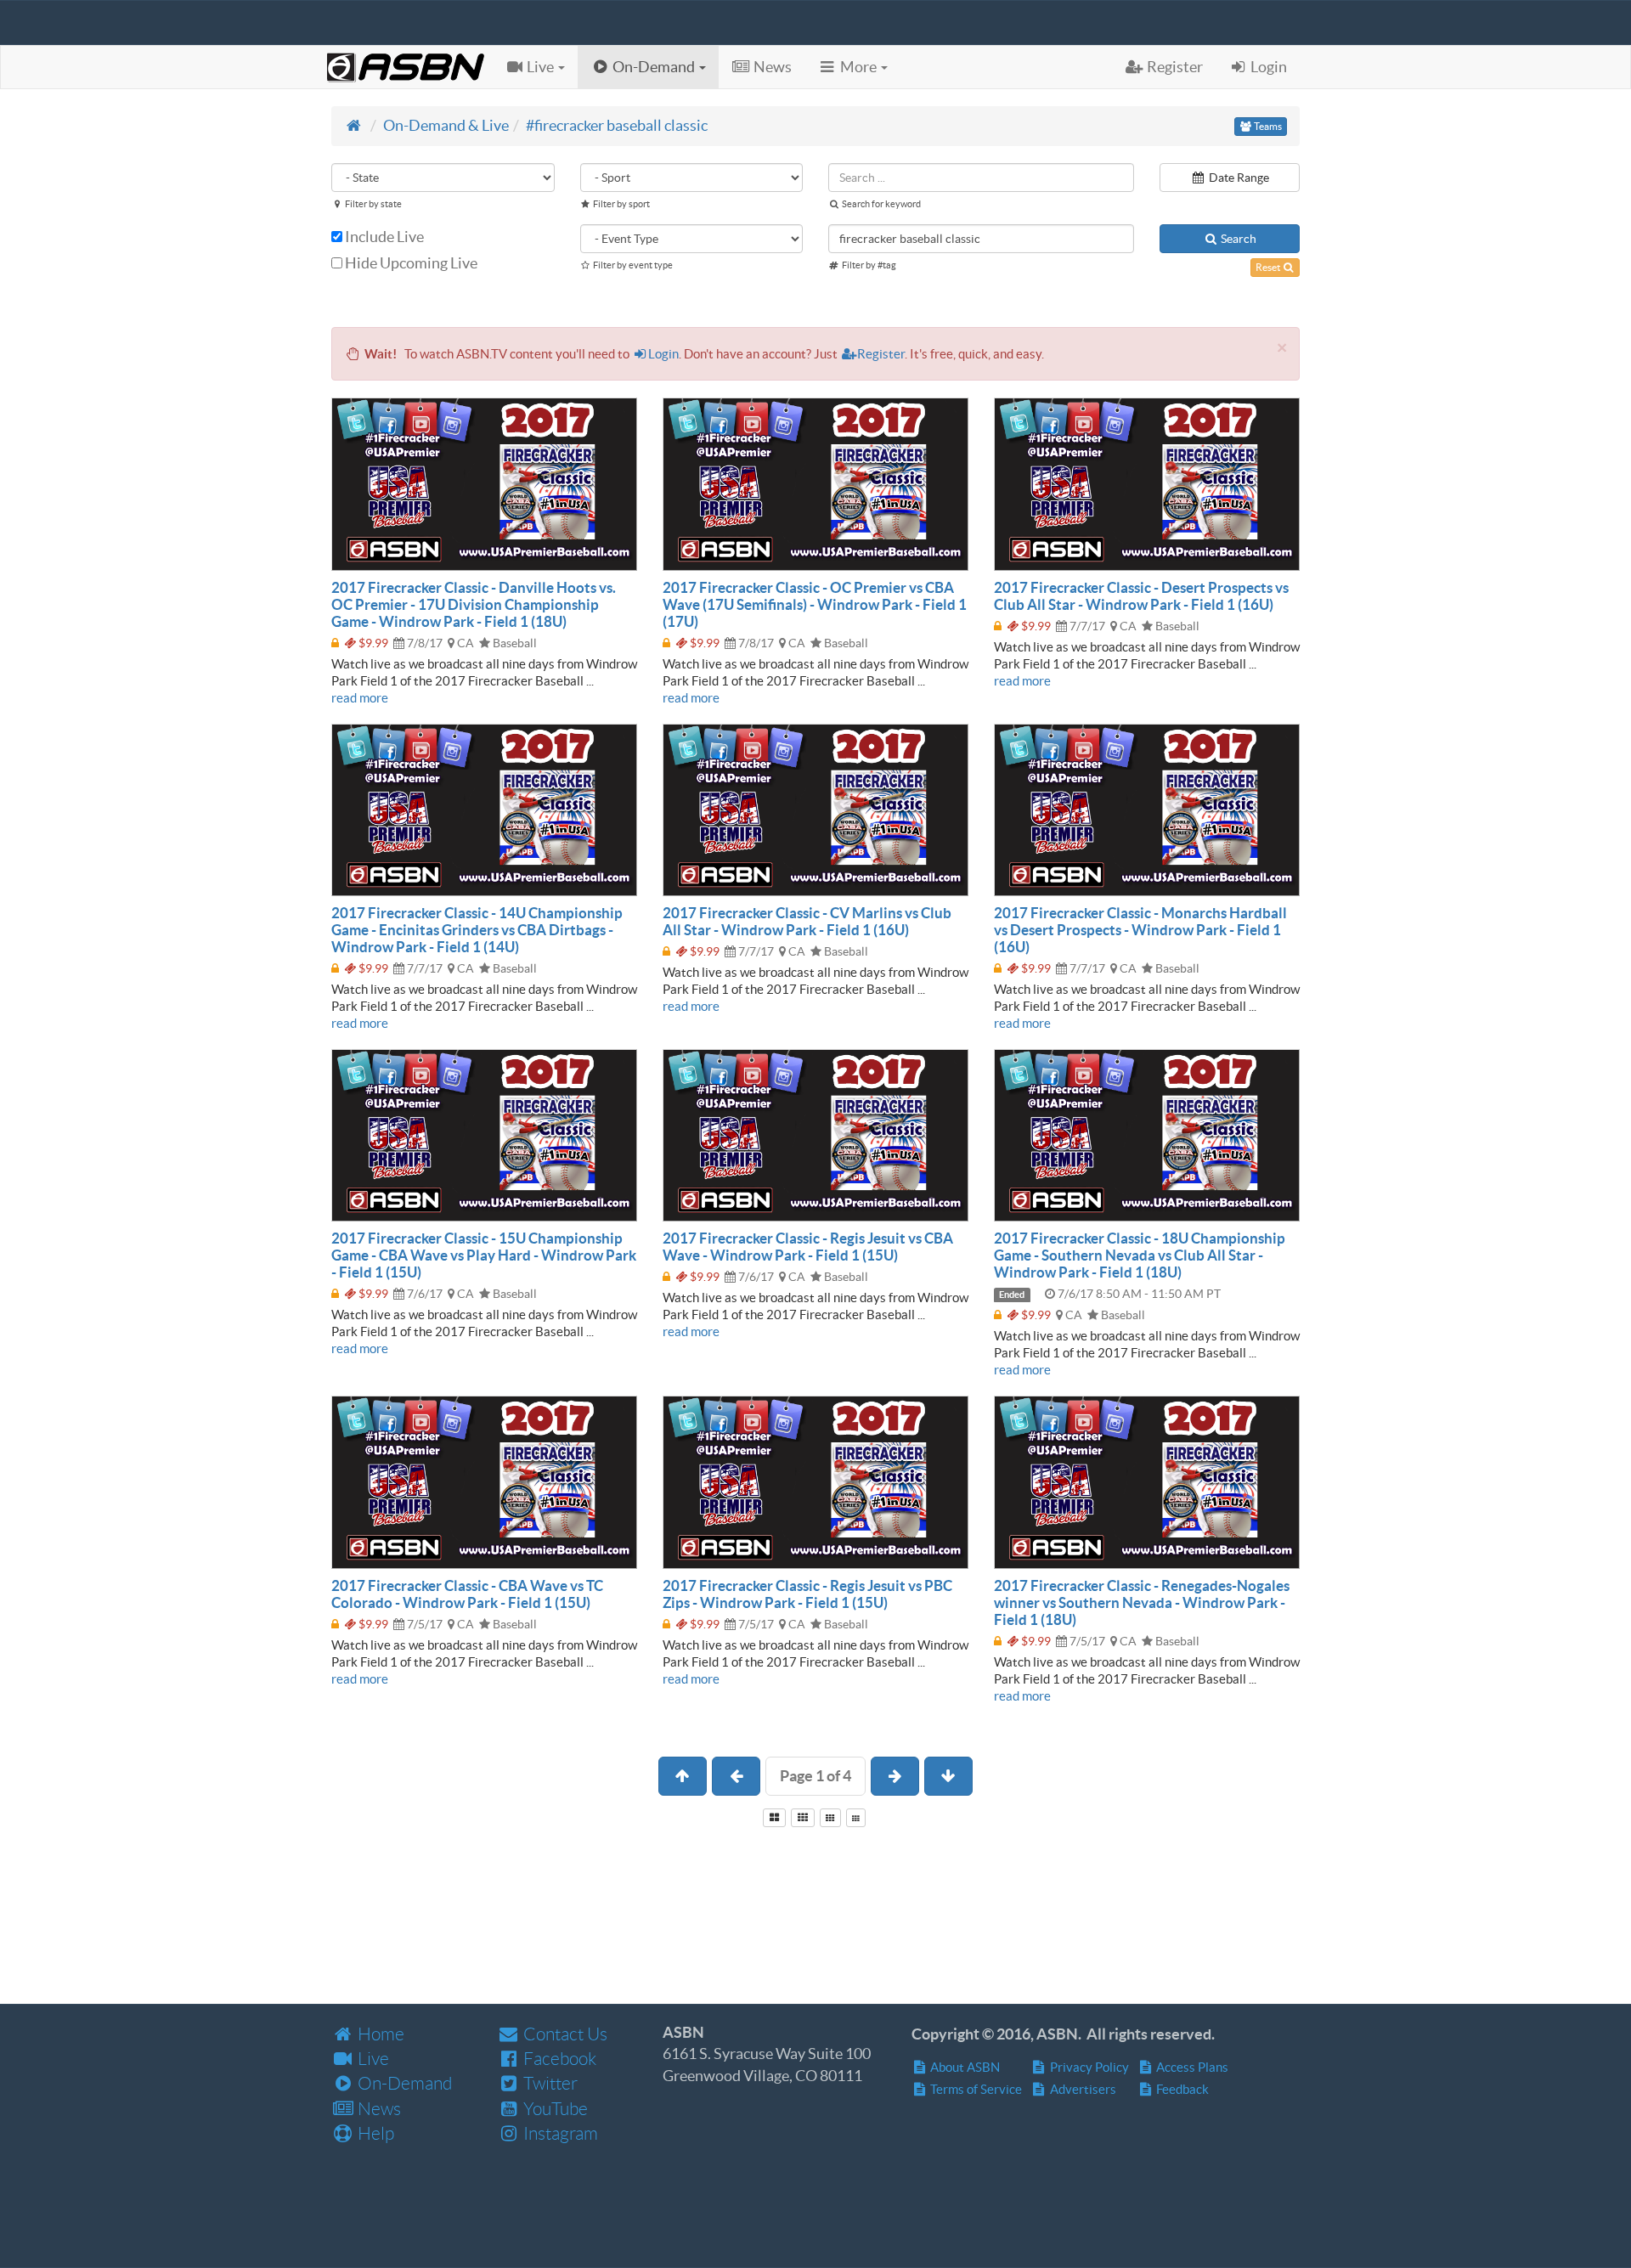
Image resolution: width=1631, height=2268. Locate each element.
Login (663, 354)
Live (372, 2059)
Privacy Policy (1088, 2067)
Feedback (1181, 2089)
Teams (1267, 126)
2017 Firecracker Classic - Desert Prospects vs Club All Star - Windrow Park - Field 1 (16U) (1141, 596)
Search (1237, 239)
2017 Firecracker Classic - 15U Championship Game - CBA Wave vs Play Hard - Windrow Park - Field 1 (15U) (484, 1255)
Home (379, 2034)
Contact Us (564, 2034)
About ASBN (964, 2067)
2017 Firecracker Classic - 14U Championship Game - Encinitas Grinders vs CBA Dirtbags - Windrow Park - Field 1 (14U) (477, 930)
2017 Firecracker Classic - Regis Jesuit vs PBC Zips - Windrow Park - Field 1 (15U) (807, 1594)
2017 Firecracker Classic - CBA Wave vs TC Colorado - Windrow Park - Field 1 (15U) (467, 1594)
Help (374, 2133)
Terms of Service (975, 2089)
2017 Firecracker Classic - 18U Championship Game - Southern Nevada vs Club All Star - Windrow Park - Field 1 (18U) (1140, 1255)
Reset (1269, 267)
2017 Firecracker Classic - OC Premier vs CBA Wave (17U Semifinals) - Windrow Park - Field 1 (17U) (815, 604)
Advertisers (1082, 2089)
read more (360, 698)
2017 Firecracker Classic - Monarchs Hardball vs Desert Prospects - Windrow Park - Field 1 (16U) (1140, 930)
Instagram (559, 2133)
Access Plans (1191, 2067)
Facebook (558, 2059)
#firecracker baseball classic (617, 125)
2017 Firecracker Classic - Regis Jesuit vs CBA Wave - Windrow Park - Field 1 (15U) (808, 1247)
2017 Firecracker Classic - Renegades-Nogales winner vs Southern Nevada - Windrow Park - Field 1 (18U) (1142, 1602)
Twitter (549, 2083)
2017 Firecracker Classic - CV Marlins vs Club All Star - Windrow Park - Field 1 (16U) (807, 921)
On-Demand (403, 2083)
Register (881, 354)
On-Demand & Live (446, 125)
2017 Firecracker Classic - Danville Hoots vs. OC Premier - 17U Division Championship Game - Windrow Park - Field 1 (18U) (474, 604)
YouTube (554, 2109)
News (378, 2109)
